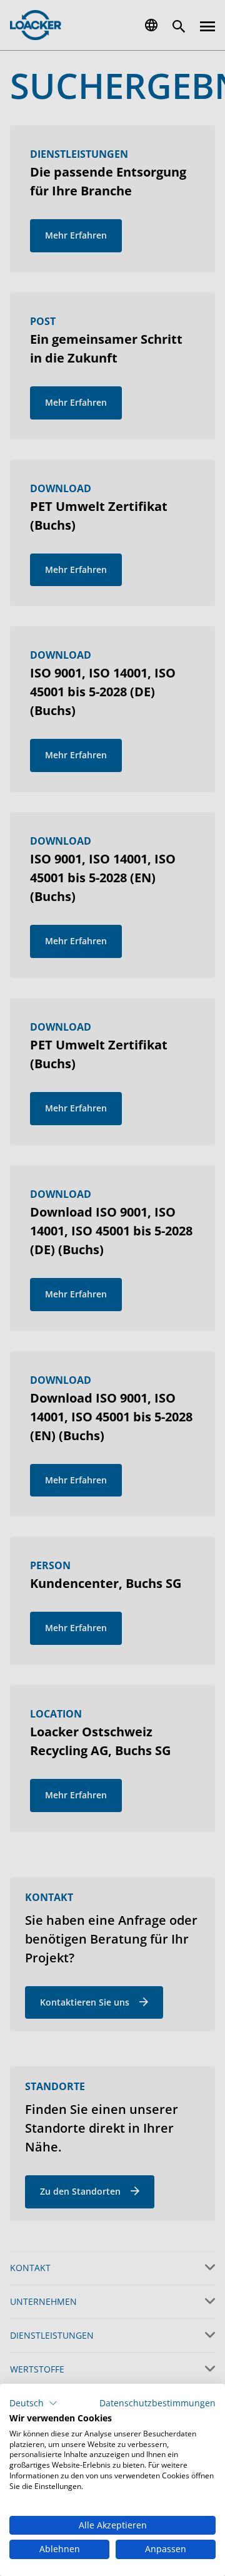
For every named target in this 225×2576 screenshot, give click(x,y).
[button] (33, 2403)
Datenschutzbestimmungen (157, 2403)
